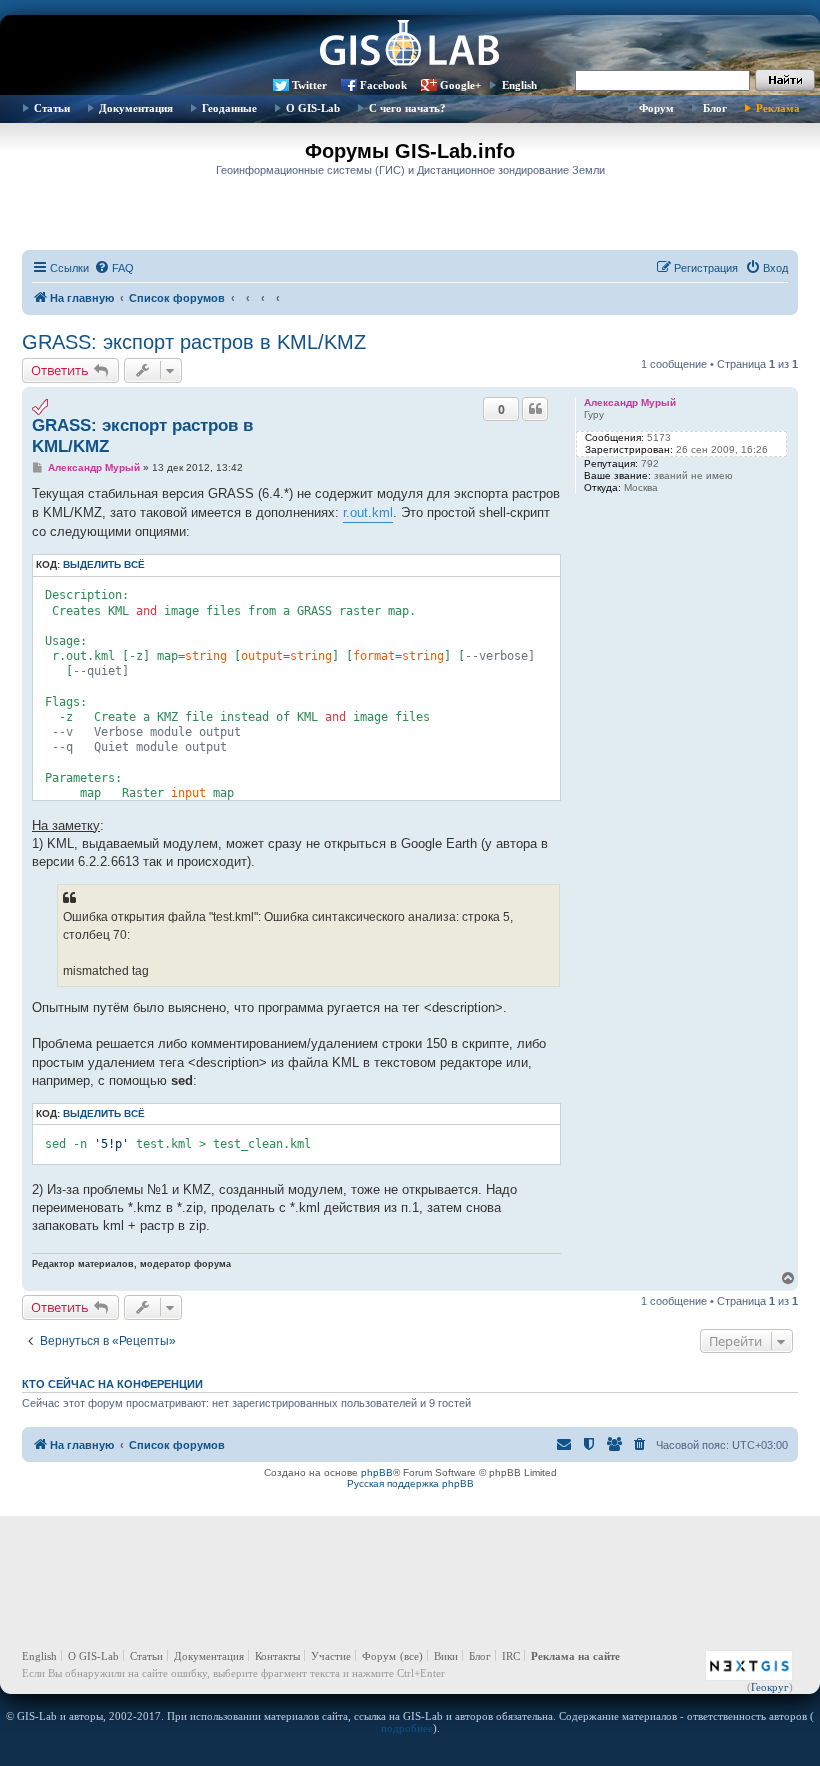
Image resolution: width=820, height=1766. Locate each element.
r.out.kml (368, 512)
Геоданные (229, 108)
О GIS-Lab (313, 108)
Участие (331, 1656)
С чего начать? (407, 108)
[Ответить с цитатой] (535, 409)
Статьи (52, 108)
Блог (715, 108)
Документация (136, 108)
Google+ (460, 85)
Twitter (309, 85)
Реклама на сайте (575, 1656)
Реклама (778, 108)
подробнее (407, 1728)
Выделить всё (104, 564)
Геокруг (770, 1687)
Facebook (383, 85)
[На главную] (410, 45)
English (519, 85)
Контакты (277, 1656)
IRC (511, 1656)
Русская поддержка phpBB (410, 1483)
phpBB (377, 1472)
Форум (656, 108)
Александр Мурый (630, 402)
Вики (446, 1656)
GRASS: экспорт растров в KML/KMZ (194, 342)
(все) (411, 1656)
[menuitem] (114, 268)
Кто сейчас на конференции (112, 1384)
